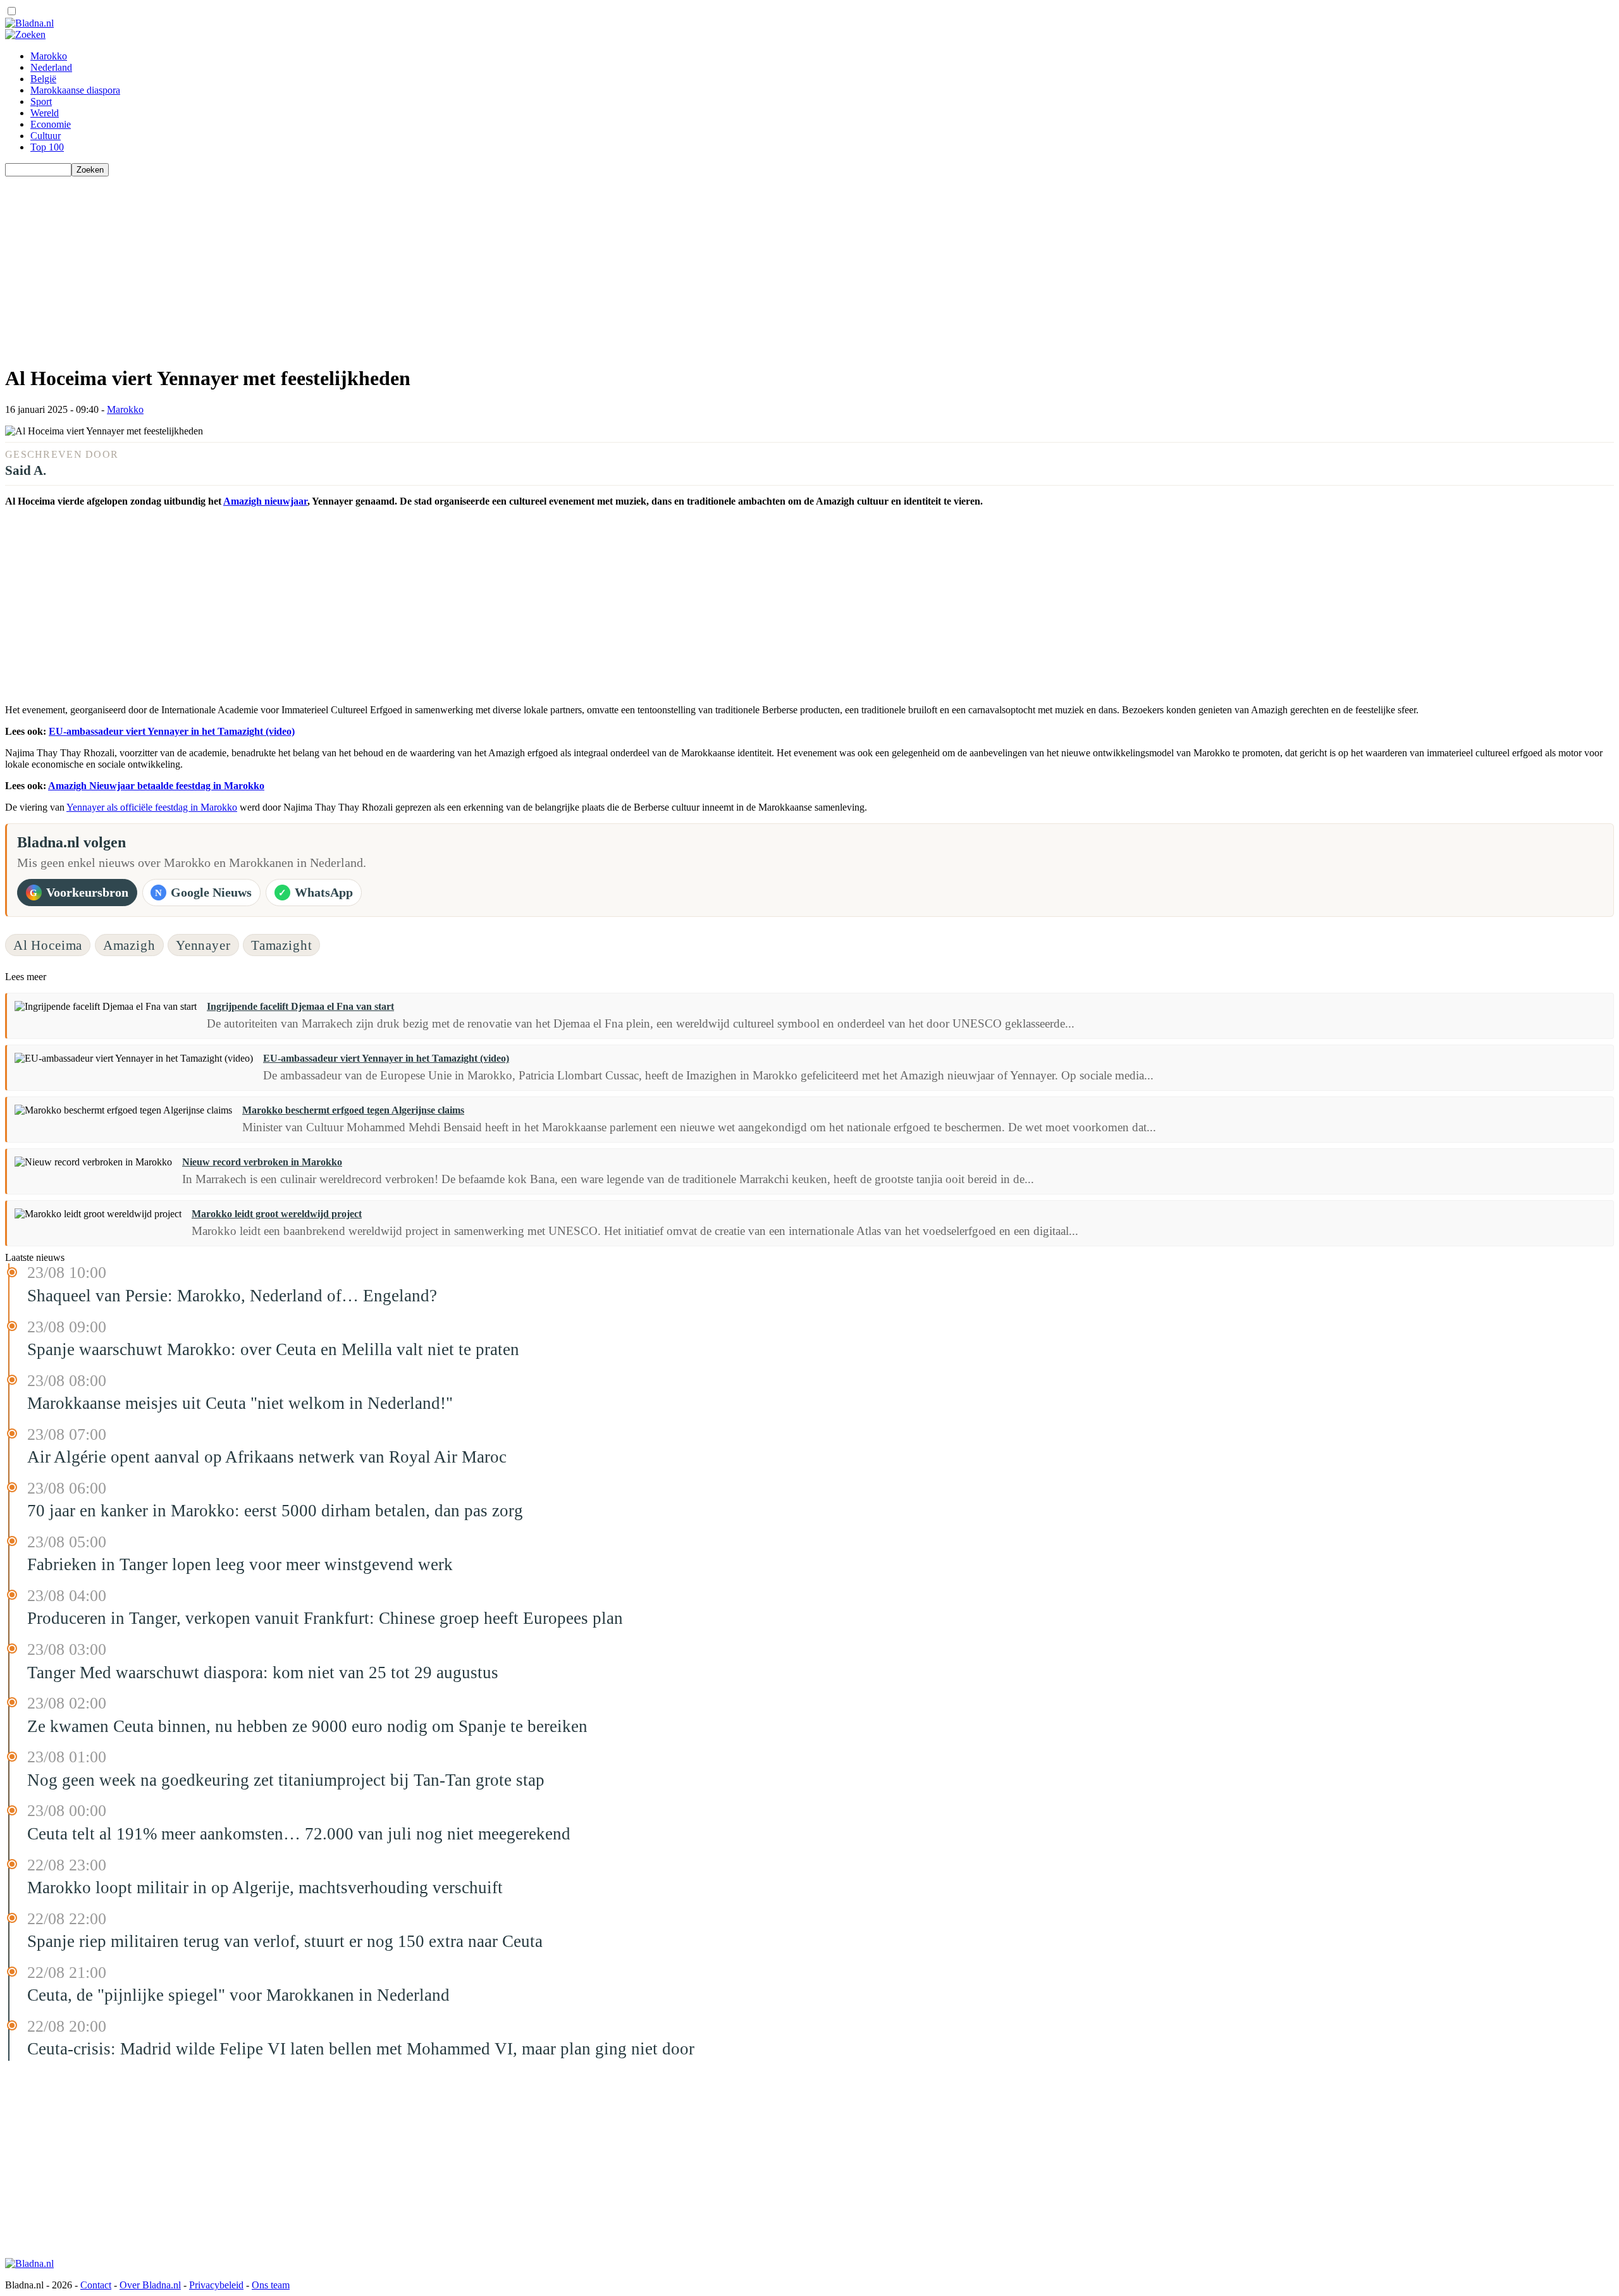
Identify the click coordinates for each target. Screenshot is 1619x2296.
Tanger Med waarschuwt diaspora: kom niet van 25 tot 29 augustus (263, 1673)
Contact (96, 2285)
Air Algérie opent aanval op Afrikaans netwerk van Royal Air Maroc (267, 1457)
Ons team (271, 2285)
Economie (51, 124)
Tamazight (282, 945)
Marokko (49, 56)
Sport (41, 101)
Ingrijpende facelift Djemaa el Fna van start (300, 1006)
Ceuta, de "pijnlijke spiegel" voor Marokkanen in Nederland (238, 1995)
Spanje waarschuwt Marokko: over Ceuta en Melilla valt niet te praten (273, 1349)
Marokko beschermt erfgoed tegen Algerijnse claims (353, 1110)
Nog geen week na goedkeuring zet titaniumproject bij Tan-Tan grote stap (286, 1780)
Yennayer (203, 945)
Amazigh (129, 945)
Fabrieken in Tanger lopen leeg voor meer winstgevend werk (240, 1564)
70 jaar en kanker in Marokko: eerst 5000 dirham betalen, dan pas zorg (275, 1511)
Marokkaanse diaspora (75, 90)
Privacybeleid (216, 2285)
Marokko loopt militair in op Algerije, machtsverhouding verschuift (265, 1888)
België (43, 79)
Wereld (45, 113)
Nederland (51, 67)
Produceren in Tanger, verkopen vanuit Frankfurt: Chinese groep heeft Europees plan (325, 1618)
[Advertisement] (385, 265)
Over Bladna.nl (150, 2285)
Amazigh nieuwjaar (265, 501)
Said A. (26, 470)
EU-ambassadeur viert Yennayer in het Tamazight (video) (172, 731)
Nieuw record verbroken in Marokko (262, 1162)
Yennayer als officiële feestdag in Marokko (152, 807)
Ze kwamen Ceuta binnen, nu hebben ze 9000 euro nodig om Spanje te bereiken (307, 1726)
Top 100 (47, 147)
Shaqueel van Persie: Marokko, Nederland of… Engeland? (232, 1296)
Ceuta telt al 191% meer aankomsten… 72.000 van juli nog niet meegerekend (299, 1834)
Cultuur (46, 136)
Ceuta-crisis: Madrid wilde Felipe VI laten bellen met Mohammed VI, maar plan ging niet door (361, 2049)
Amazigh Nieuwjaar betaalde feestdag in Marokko (156, 786)
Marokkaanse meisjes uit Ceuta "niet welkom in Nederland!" (240, 1403)
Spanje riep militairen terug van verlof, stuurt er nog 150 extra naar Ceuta (285, 1941)
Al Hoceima (48, 945)
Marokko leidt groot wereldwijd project (277, 1214)
